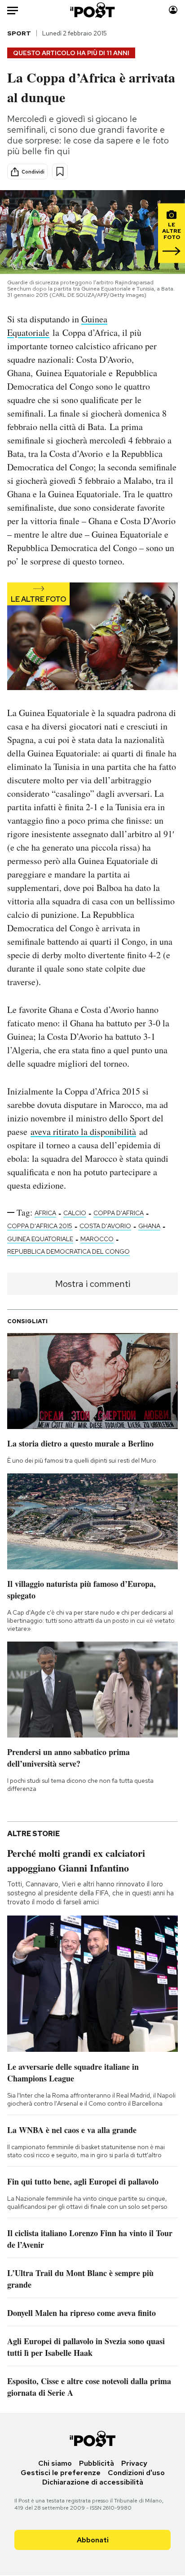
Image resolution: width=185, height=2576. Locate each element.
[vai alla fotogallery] (92, 637)
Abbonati (93, 2540)
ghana (149, 1226)
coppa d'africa (119, 1213)
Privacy (134, 2463)
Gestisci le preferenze (61, 2473)
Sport (19, 33)
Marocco (97, 1239)
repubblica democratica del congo (68, 1251)
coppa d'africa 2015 (40, 1226)
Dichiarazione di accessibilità (93, 2482)
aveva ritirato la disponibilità (83, 1132)
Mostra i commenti (93, 1284)
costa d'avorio (105, 1226)
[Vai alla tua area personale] (173, 10)
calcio (75, 1213)
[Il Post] (93, 10)
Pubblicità (97, 2463)
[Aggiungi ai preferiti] (60, 172)
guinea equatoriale (40, 1239)
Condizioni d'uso (136, 2473)
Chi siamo (55, 2463)
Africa (45, 1213)
